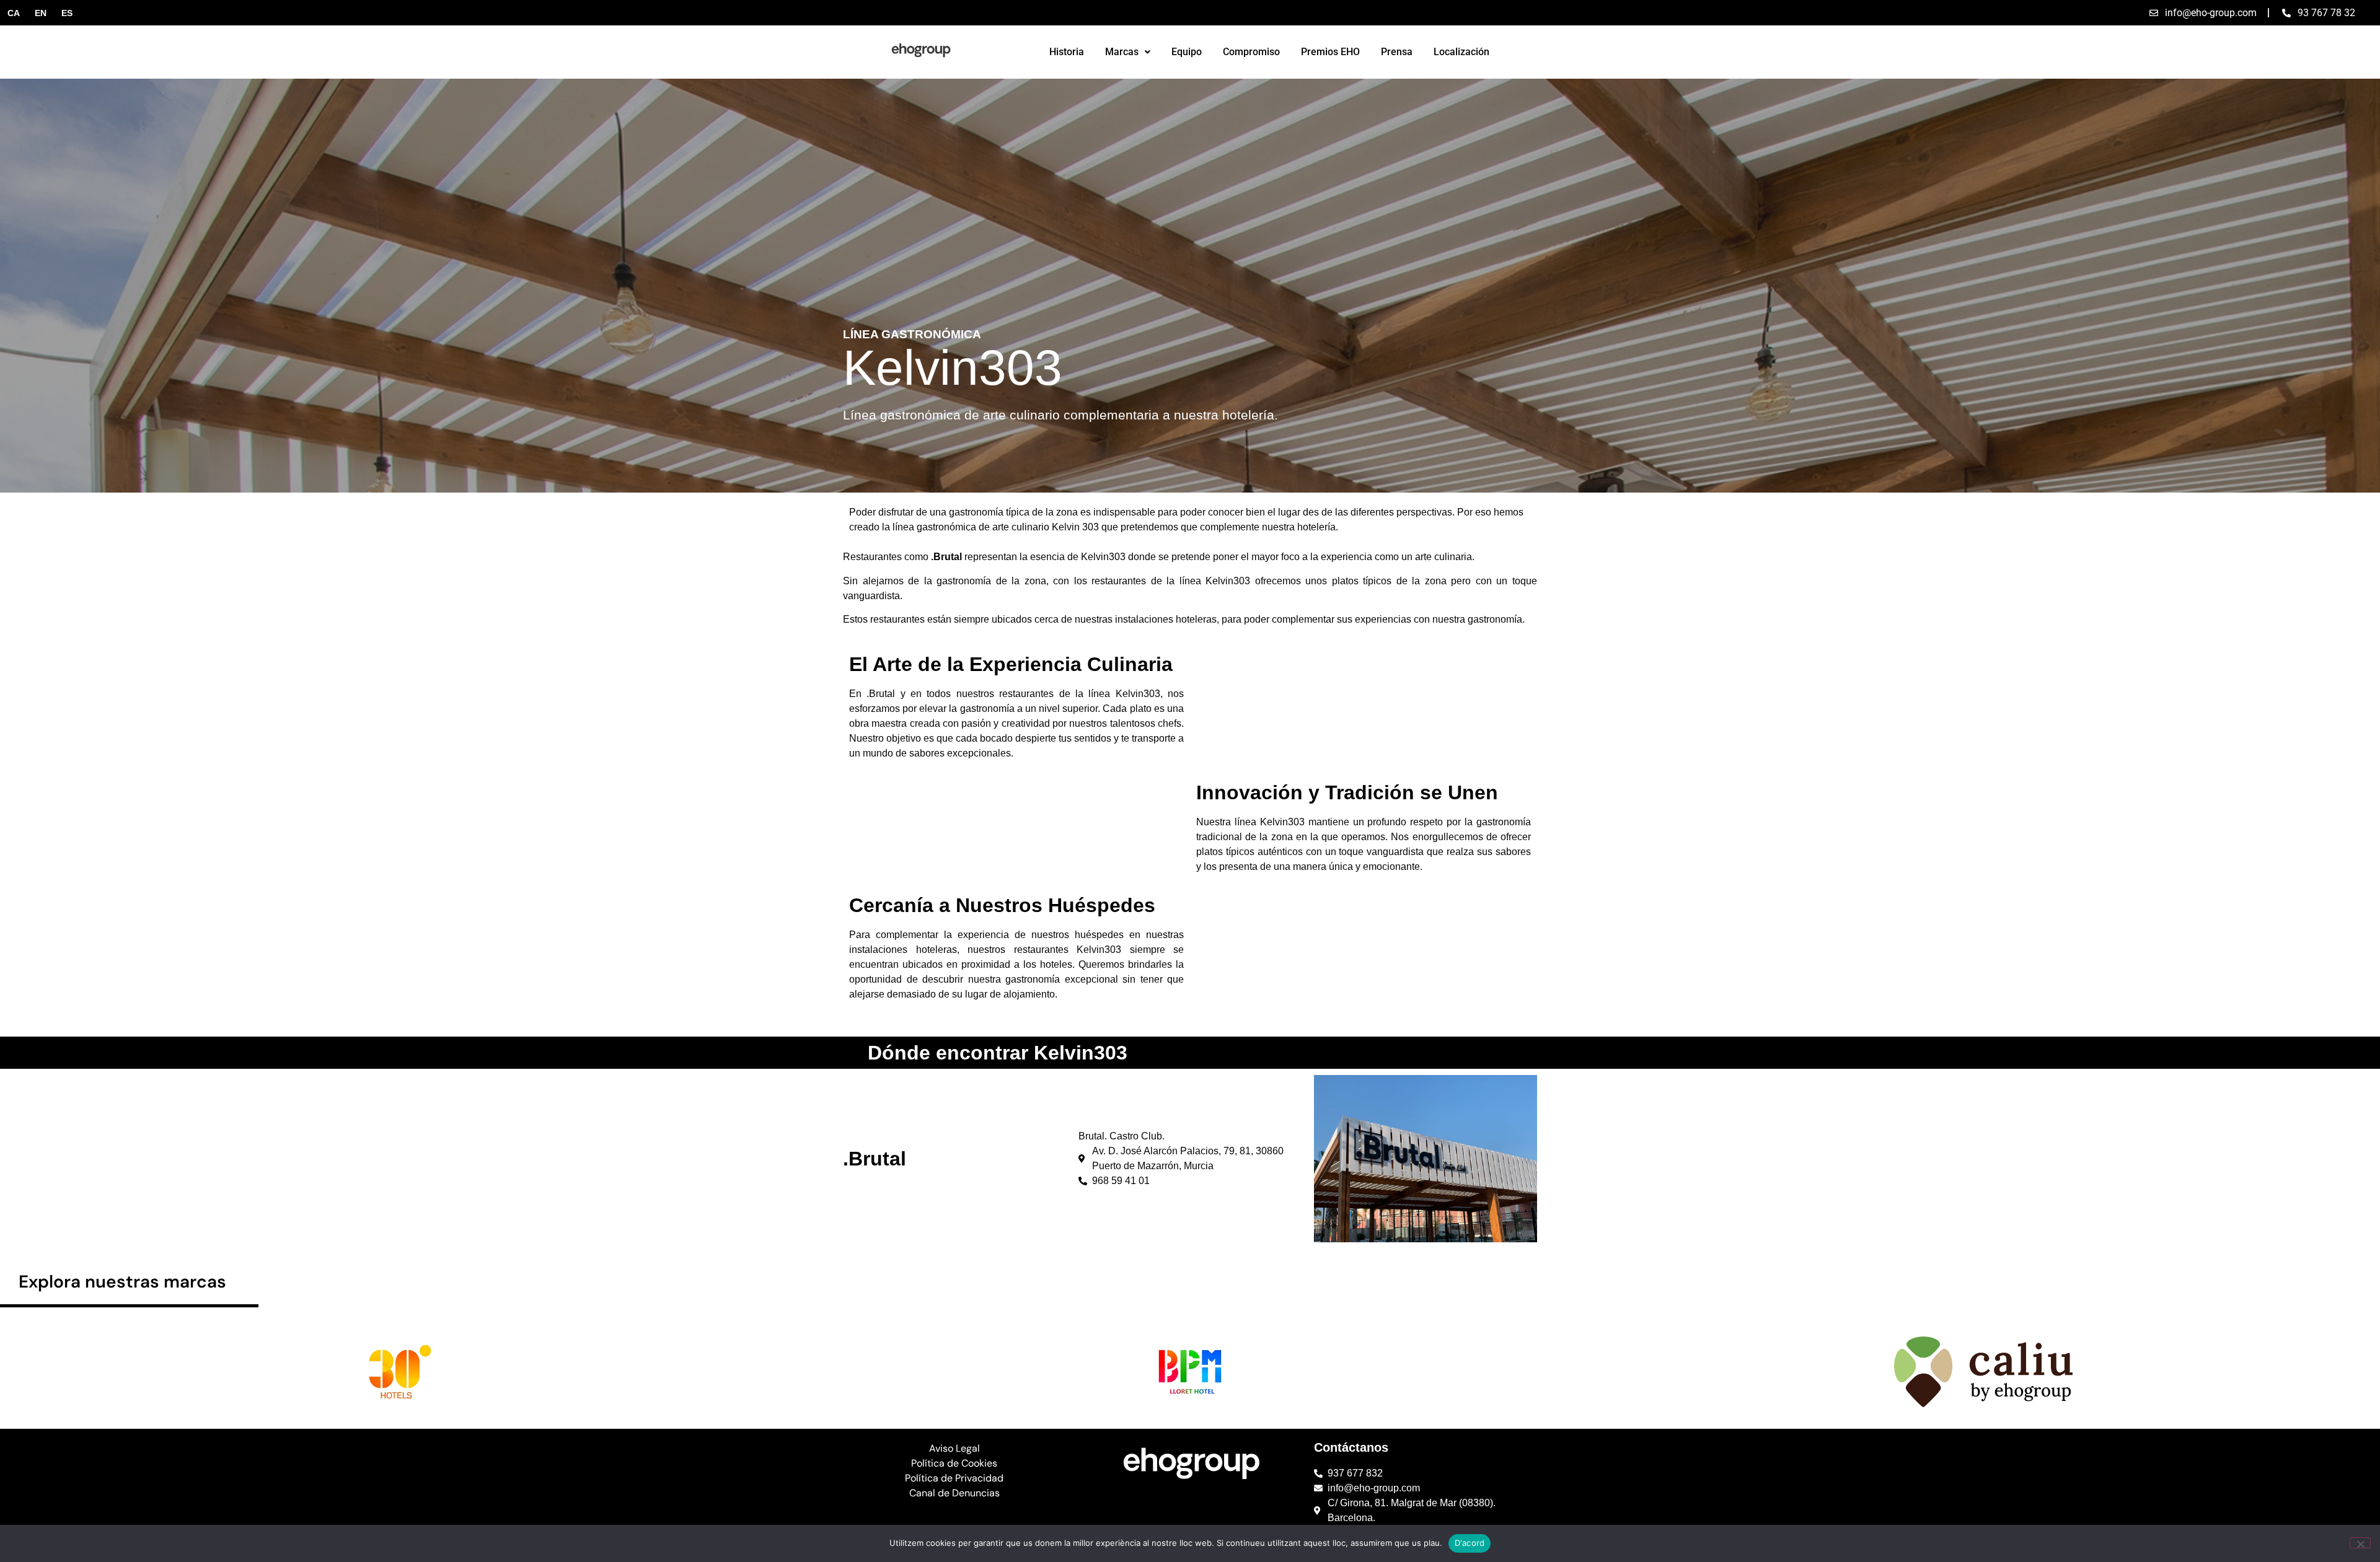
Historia (1067, 52)
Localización (1461, 52)
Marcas (1122, 52)
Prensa (1397, 52)
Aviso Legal (954, 1448)
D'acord (1470, 1543)
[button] (1128, 52)
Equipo (1187, 52)
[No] (2360, 1543)
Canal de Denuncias (954, 1493)
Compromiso (1251, 52)
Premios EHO (1330, 52)
